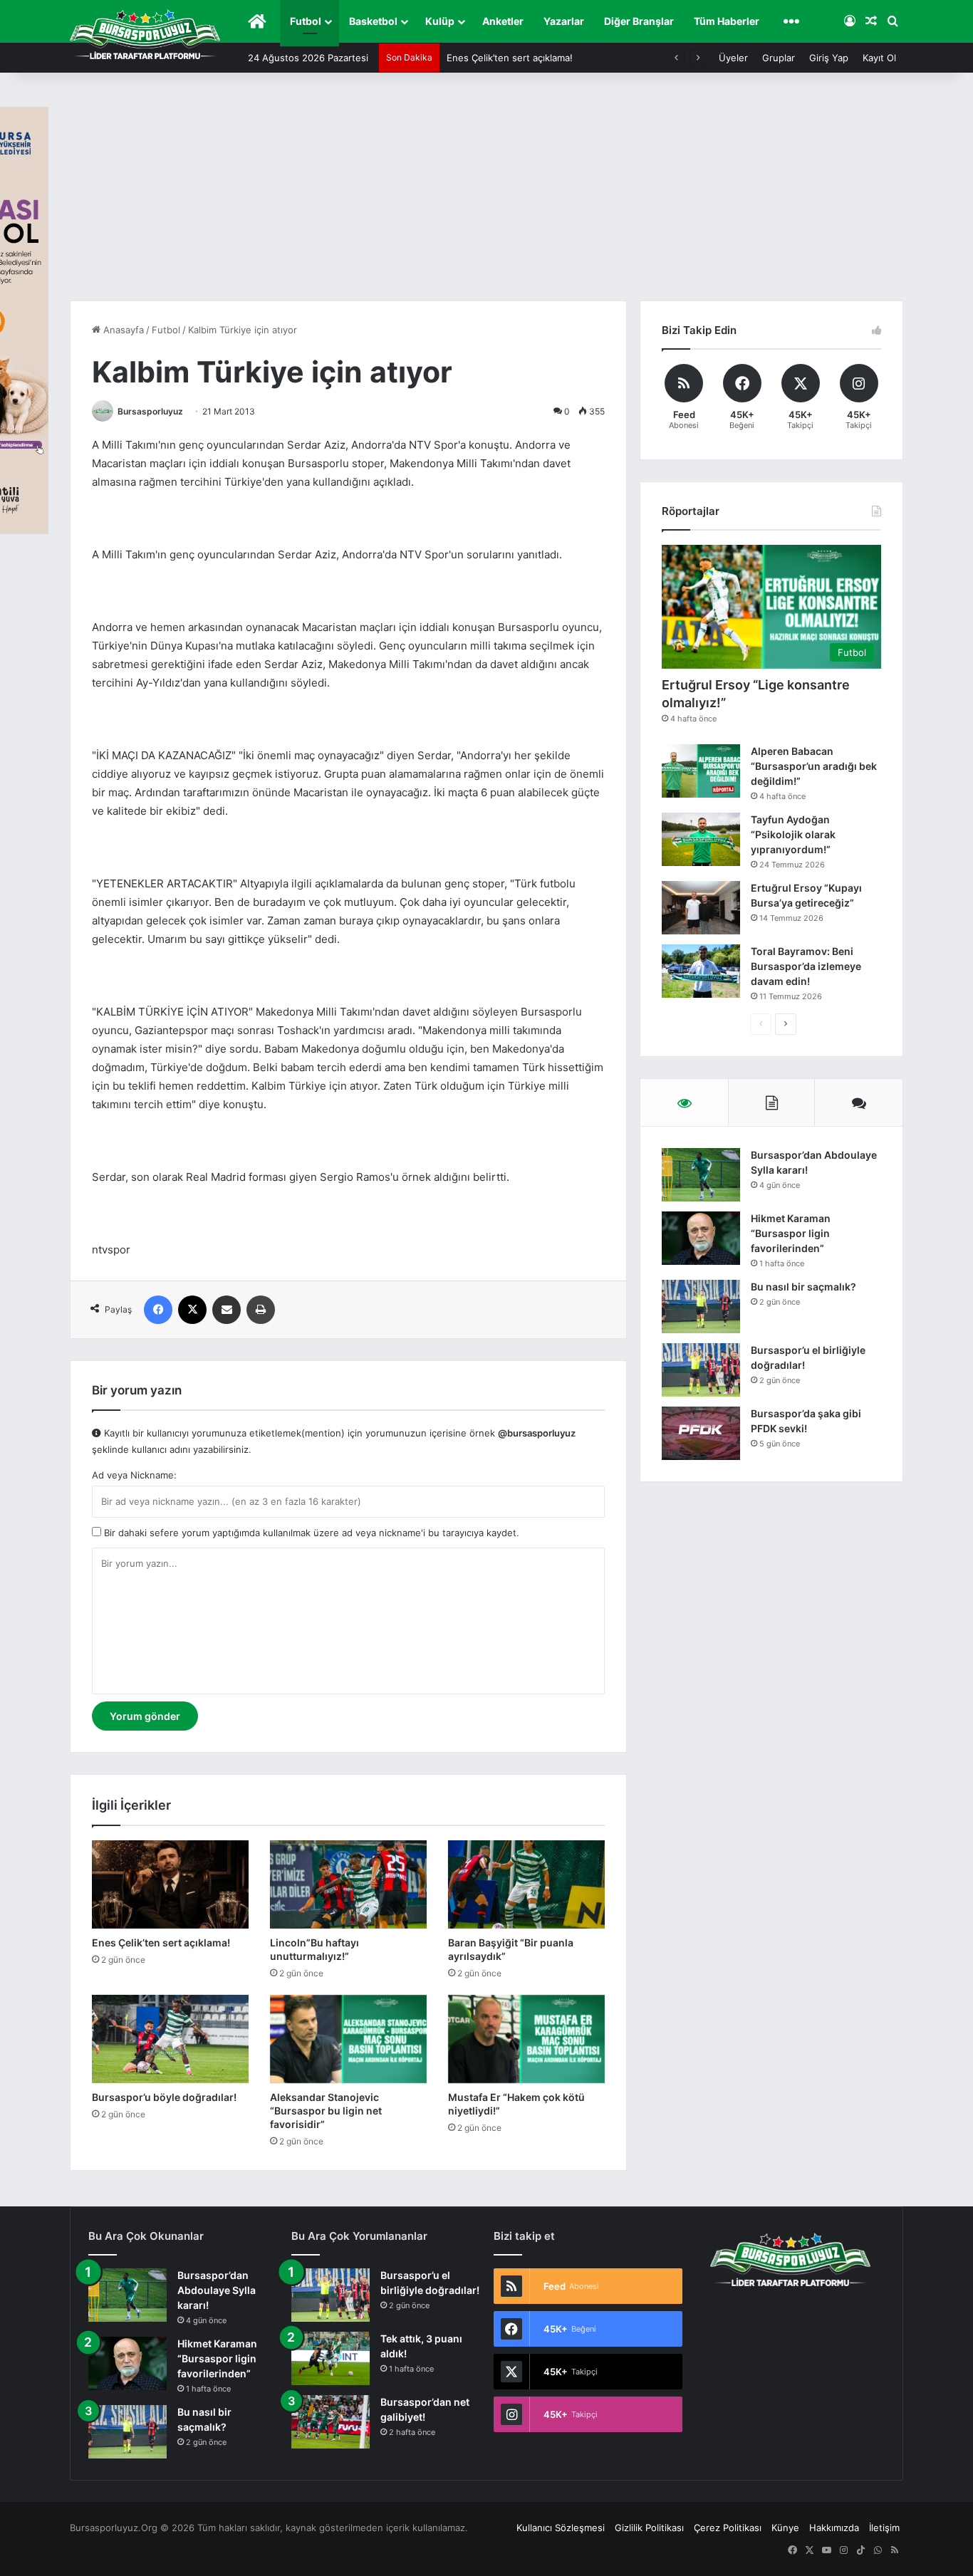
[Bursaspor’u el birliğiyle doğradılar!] (701, 1370)
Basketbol (373, 21)
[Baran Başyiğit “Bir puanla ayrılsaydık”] (526, 1884)
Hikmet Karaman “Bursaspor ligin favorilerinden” (791, 1233)
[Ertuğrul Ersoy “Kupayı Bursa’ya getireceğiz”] (701, 908)
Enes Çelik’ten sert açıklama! (510, 58)
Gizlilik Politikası (649, 2528)
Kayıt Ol (879, 58)
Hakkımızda (834, 2528)
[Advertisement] (486, 194)
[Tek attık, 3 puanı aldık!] (331, 2358)
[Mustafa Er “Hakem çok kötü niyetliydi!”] (526, 2039)
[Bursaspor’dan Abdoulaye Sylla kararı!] (701, 1175)
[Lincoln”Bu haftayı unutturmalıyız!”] (348, 1884)
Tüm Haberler (727, 21)
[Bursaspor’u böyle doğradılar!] (170, 2039)
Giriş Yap (829, 58)
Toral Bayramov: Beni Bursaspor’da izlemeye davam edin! (806, 966)
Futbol (306, 21)
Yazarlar (564, 21)
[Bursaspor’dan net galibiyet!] (331, 2422)
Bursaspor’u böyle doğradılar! (164, 2097)
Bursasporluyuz (150, 411)
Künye (785, 2528)
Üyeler (733, 58)
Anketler (503, 21)
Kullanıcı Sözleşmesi (561, 2528)
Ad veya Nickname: (134, 1475)
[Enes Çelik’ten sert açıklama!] (170, 1884)
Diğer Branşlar (639, 21)
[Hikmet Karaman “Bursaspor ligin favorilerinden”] (701, 1238)
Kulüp (440, 21)
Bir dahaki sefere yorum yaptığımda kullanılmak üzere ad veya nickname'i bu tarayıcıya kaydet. (310, 1533)
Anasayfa (122, 330)
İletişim (884, 2528)
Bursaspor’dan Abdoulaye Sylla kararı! (217, 2290)
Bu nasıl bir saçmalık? (803, 1287)
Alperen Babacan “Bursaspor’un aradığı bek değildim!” (814, 766)
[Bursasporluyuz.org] (145, 34)
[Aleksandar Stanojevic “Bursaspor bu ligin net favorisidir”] (348, 2039)
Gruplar (779, 58)
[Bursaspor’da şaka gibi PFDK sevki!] (701, 1433)
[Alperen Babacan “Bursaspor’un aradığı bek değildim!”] (701, 771)
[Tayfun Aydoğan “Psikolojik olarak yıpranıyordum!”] (701, 839)
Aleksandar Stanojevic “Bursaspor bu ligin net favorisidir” (326, 2111)
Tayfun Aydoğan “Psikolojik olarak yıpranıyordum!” (793, 834)
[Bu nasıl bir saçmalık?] (701, 1307)
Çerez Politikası (728, 2528)
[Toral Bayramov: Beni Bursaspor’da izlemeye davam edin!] (701, 971)
